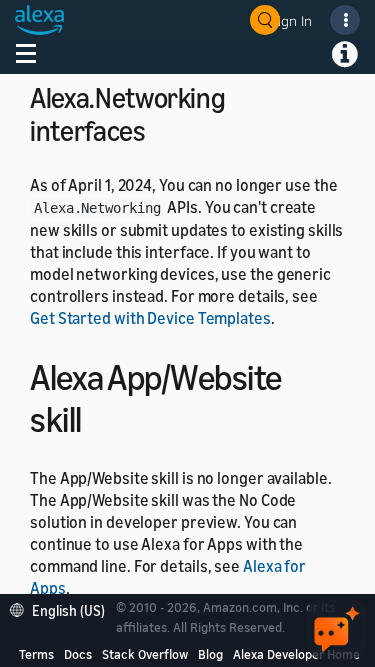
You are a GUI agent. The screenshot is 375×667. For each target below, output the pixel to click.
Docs (78, 654)
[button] (62, 608)
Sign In (291, 20)
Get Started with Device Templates (150, 318)
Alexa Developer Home (296, 654)
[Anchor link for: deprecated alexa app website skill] (99, 416)
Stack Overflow (145, 654)
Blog (210, 654)
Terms (36, 654)
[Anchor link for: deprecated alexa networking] (160, 129)
